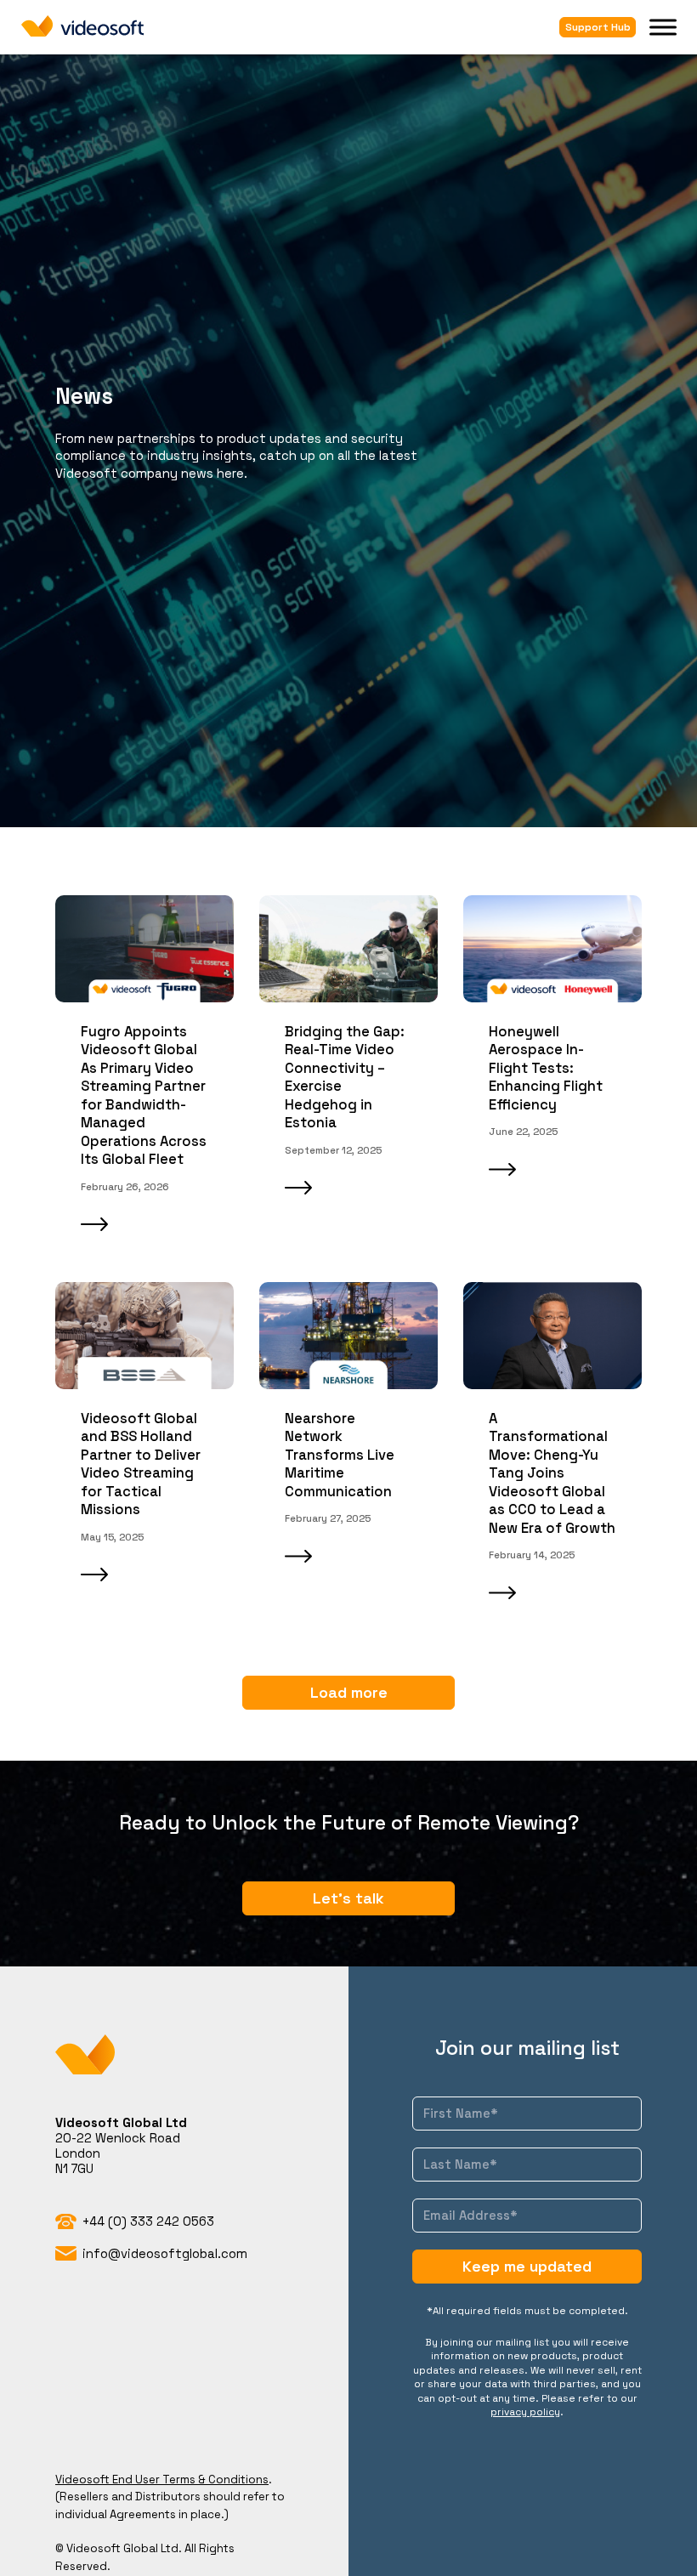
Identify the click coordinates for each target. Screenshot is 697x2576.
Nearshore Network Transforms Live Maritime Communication (340, 1455)
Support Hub (598, 27)
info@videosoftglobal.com (165, 2253)
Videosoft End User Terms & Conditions (162, 2480)
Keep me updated (527, 2266)
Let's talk (348, 1898)
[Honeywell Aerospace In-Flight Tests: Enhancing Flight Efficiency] (552, 949)
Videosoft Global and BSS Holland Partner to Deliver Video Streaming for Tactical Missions (141, 1464)
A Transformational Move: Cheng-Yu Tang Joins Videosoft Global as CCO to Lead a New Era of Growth (552, 1473)
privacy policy (525, 2411)
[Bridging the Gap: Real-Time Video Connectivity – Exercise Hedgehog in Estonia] (348, 949)
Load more (349, 1692)
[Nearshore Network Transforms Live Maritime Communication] (348, 1336)
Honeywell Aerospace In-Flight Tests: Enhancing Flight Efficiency (546, 1068)
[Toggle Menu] (663, 27)
